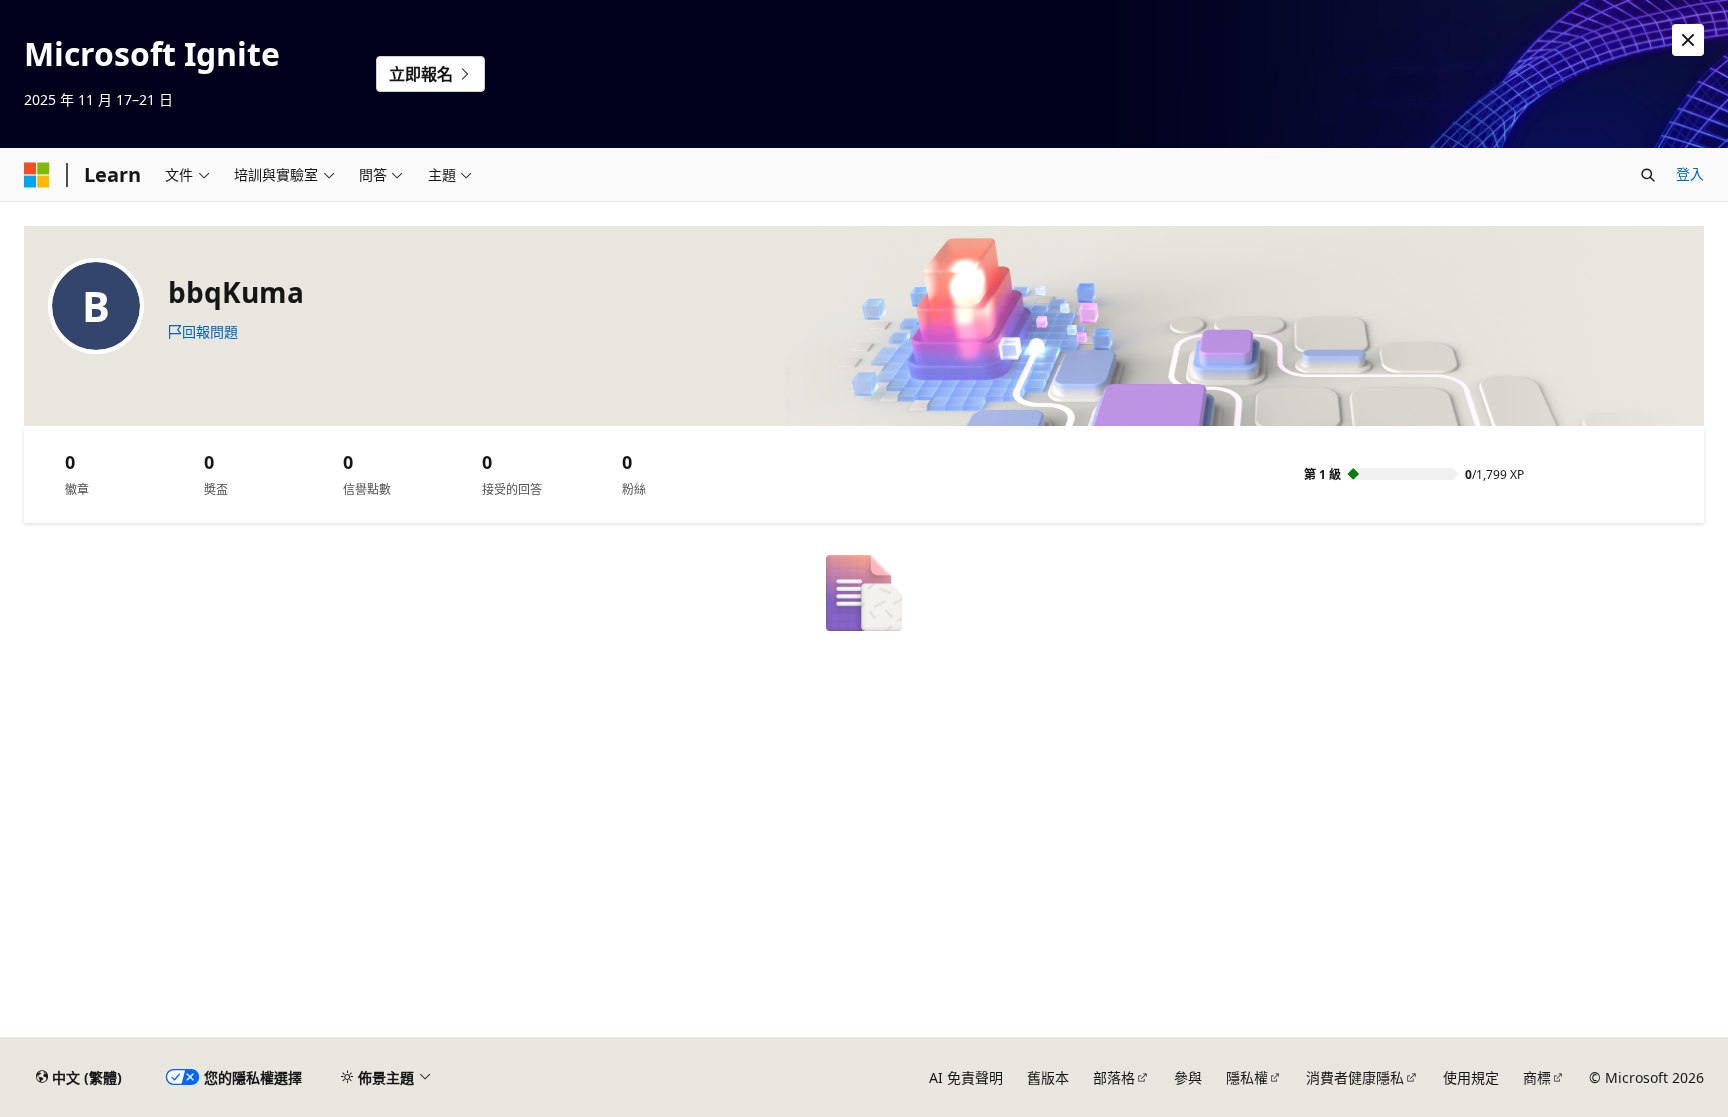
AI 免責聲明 (966, 1077)
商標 (1537, 1077)
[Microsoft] (37, 175)
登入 (1690, 173)
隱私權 (1247, 1077)
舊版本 (1048, 1077)
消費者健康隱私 (1355, 1077)
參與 (1188, 1077)
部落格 (1114, 1077)
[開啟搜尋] (1648, 175)
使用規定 (1471, 1077)
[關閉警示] (1688, 40)
